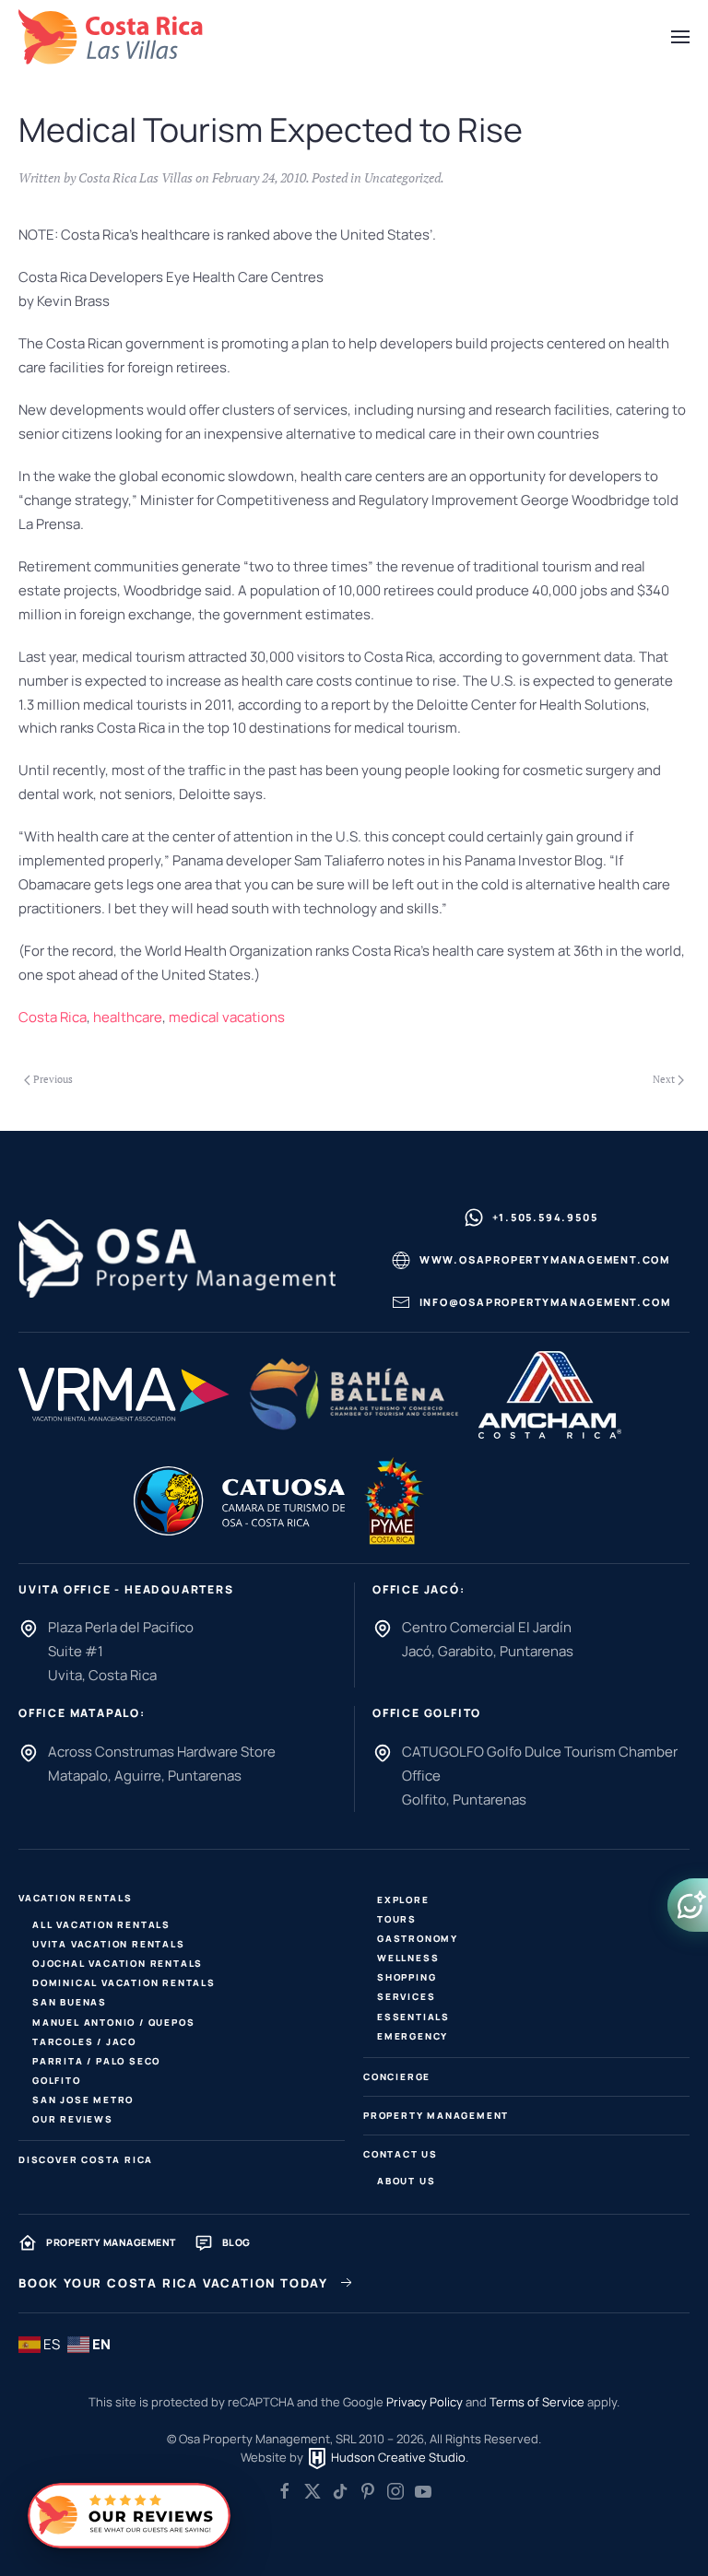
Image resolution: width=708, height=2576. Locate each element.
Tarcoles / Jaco (84, 2041)
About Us (406, 2181)
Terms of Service (537, 2402)
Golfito (57, 2080)
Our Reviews (73, 2119)
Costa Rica (53, 1017)
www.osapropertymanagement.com (545, 1259)
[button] (680, 37)
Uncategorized (402, 177)
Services (406, 1996)
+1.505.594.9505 (545, 1217)
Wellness (408, 1958)
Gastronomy (418, 1938)
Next (664, 1079)
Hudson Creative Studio (397, 2457)
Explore (403, 1900)
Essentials (413, 2017)
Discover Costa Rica (86, 2159)
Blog (236, 2242)
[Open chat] (688, 1905)
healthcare (128, 1017)
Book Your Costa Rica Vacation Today (173, 2283)
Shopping (407, 1977)
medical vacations (227, 1017)
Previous (53, 1079)
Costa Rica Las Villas (136, 177)
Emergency (413, 2036)
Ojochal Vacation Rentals (118, 1963)
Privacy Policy (425, 2402)
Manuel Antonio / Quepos (113, 2022)
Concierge (397, 2076)
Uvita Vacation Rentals (109, 1944)
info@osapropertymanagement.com (545, 1302)
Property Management (436, 2115)
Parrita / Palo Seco (96, 2061)
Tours (397, 1919)
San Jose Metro (83, 2100)
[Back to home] (111, 37)
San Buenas (70, 2002)
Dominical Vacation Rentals (124, 1982)
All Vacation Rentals (101, 1924)
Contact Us (401, 2154)
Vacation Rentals (76, 1898)
